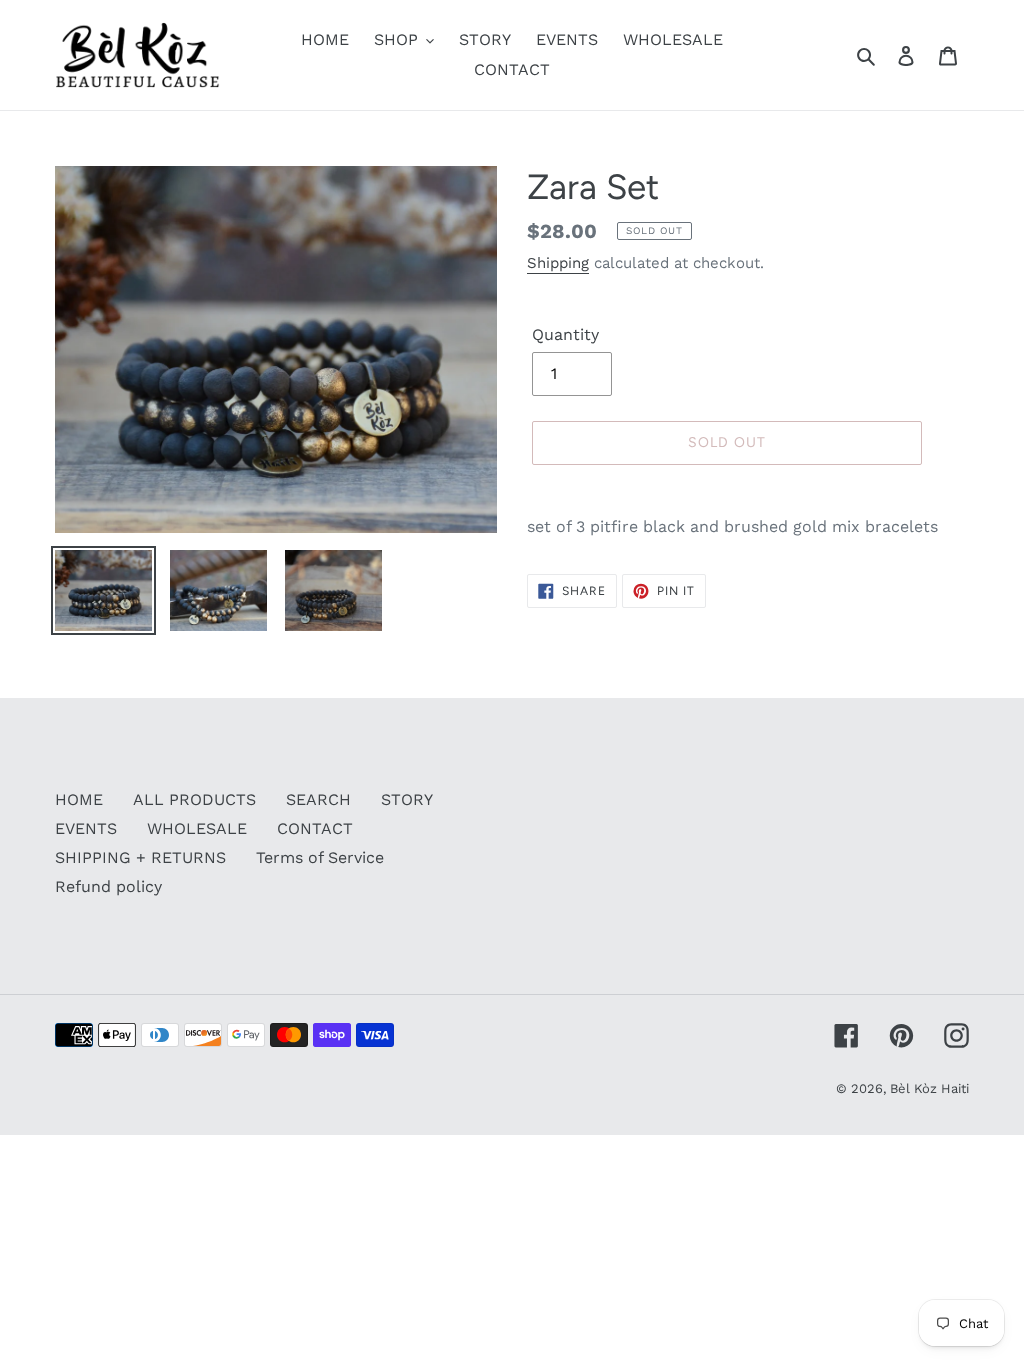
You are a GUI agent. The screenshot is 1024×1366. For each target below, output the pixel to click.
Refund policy (108, 886)
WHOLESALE (197, 828)
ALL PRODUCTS (194, 799)
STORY (407, 799)
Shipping (558, 263)
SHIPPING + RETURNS (140, 857)
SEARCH (318, 799)
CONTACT (315, 828)
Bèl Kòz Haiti (929, 1088)
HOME (79, 799)
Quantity (565, 334)
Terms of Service (320, 857)
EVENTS (86, 828)
